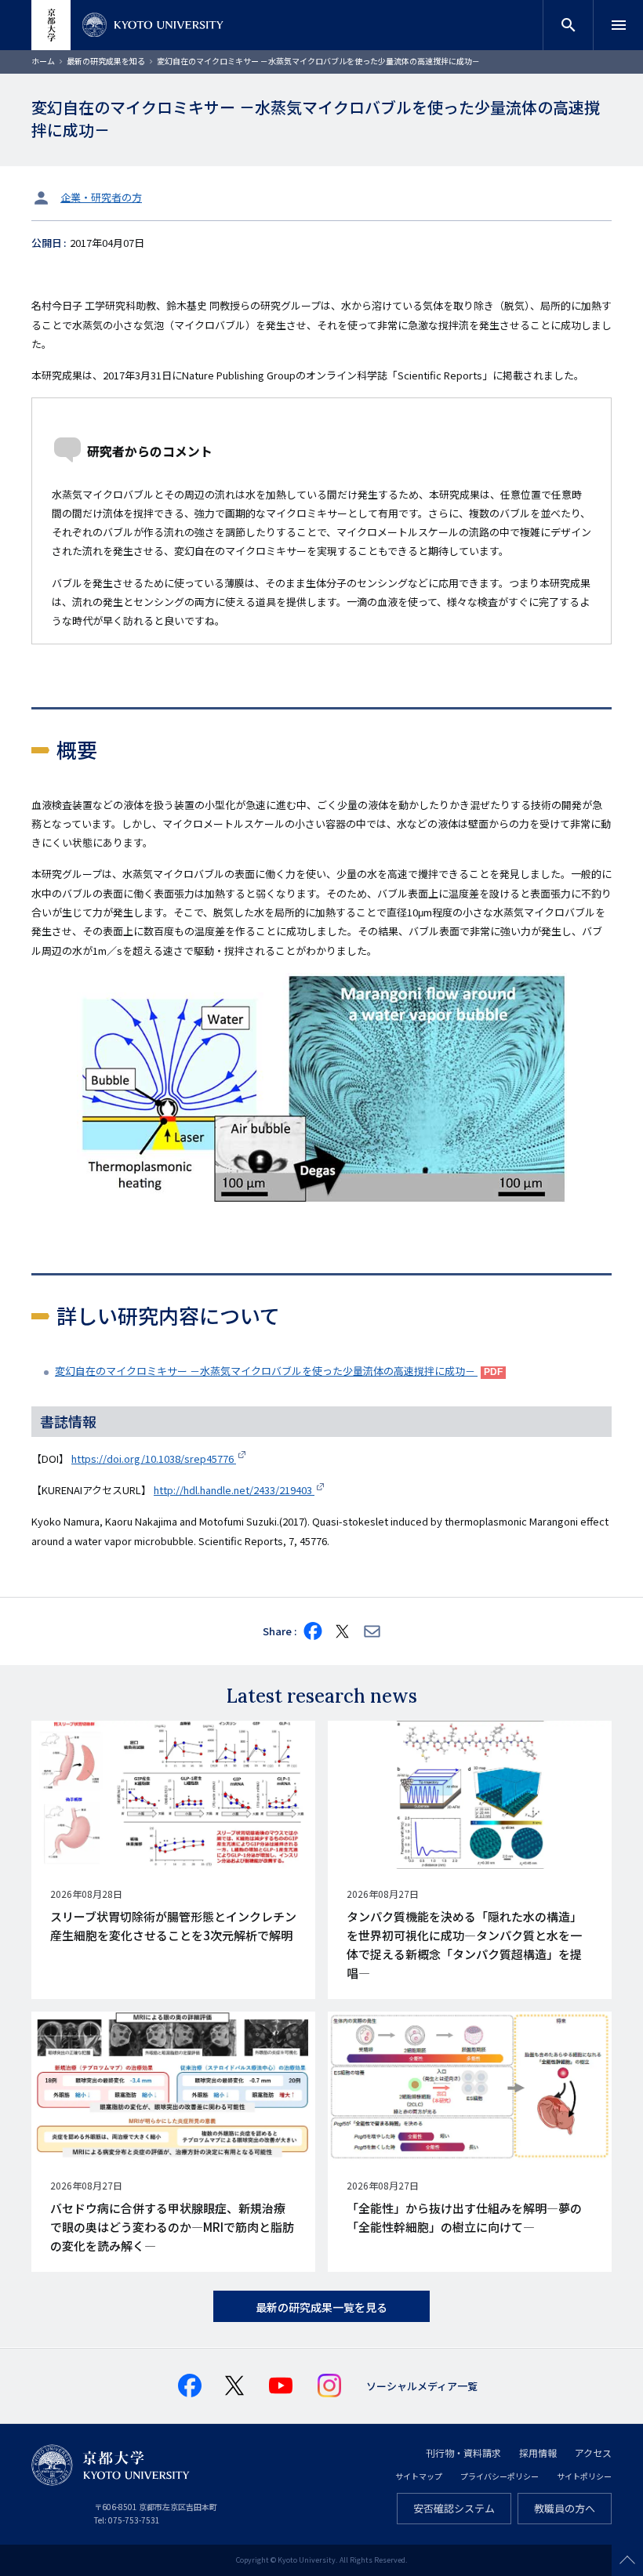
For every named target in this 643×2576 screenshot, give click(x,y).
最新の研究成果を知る (106, 61)
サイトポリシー (584, 2476)
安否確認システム (454, 2508)
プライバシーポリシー (500, 2476)
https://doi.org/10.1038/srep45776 (154, 1459)
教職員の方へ (565, 2508)
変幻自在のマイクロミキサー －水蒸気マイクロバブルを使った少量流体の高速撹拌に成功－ (266, 1371)
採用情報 (538, 2453)
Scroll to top (627, 2560)
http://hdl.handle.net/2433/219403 (234, 1490)
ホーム (43, 61)
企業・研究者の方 (101, 197)
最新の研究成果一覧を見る (321, 2307)
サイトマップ (419, 2476)
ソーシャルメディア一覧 (422, 2386)
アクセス (593, 2453)
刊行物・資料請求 (463, 2453)
